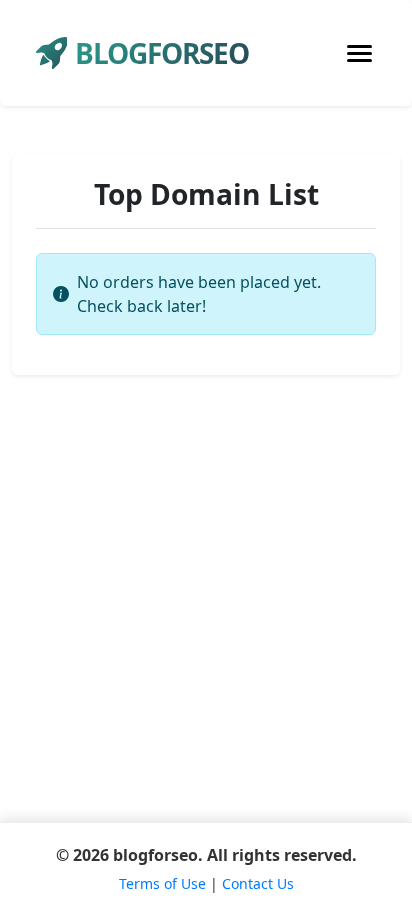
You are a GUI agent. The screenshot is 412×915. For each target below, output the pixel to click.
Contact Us (258, 883)
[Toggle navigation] (359, 53)
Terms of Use (162, 883)
